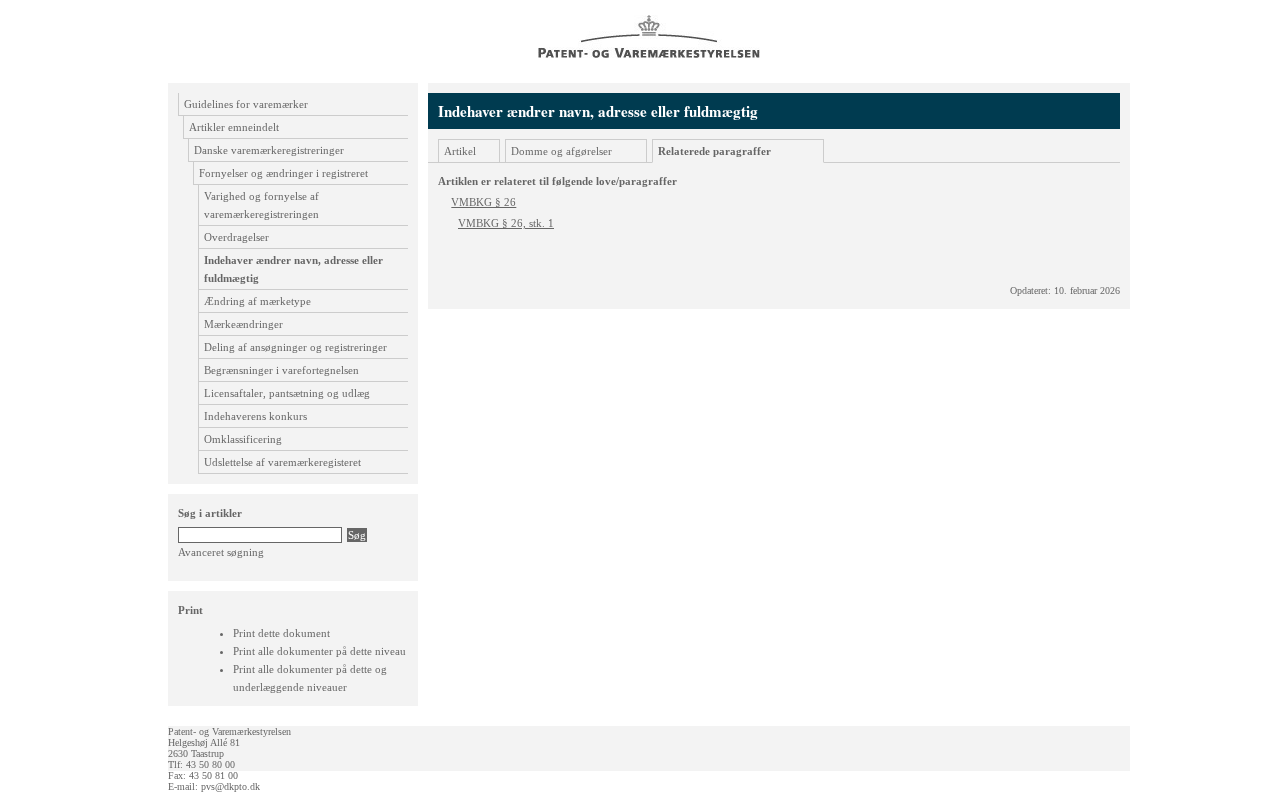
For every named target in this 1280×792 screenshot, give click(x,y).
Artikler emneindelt (234, 127)
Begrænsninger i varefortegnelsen (281, 370)
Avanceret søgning (221, 552)
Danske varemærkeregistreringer (269, 150)
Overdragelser (236, 237)
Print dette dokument (281, 633)
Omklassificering (243, 439)
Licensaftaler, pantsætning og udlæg (287, 393)
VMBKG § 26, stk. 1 (506, 223)
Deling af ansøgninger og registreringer (295, 347)
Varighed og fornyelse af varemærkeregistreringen (261, 205)
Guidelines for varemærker (246, 104)
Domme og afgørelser (561, 151)
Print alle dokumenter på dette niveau (319, 651)
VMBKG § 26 (483, 202)
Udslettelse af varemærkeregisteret (282, 462)
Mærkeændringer (243, 324)
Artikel (460, 151)
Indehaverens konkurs (255, 416)
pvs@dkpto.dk (230, 786)
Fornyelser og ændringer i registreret (283, 173)
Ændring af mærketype (257, 301)
